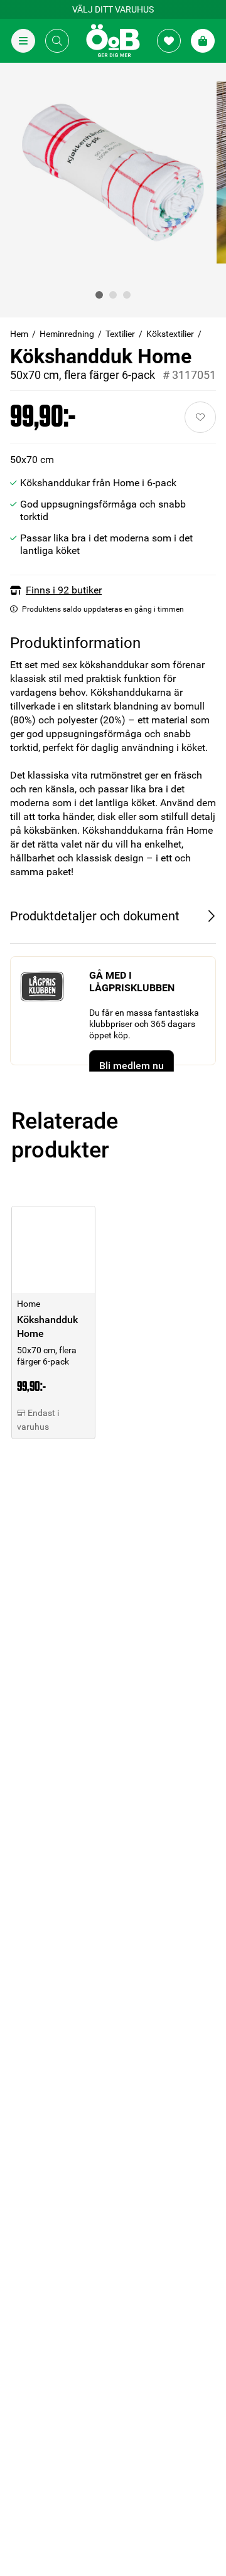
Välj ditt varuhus (113, 9)
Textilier (120, 334)
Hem (19, 334)
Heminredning (67, 334)
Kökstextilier (170, 334)
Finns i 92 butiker (64, 590)
